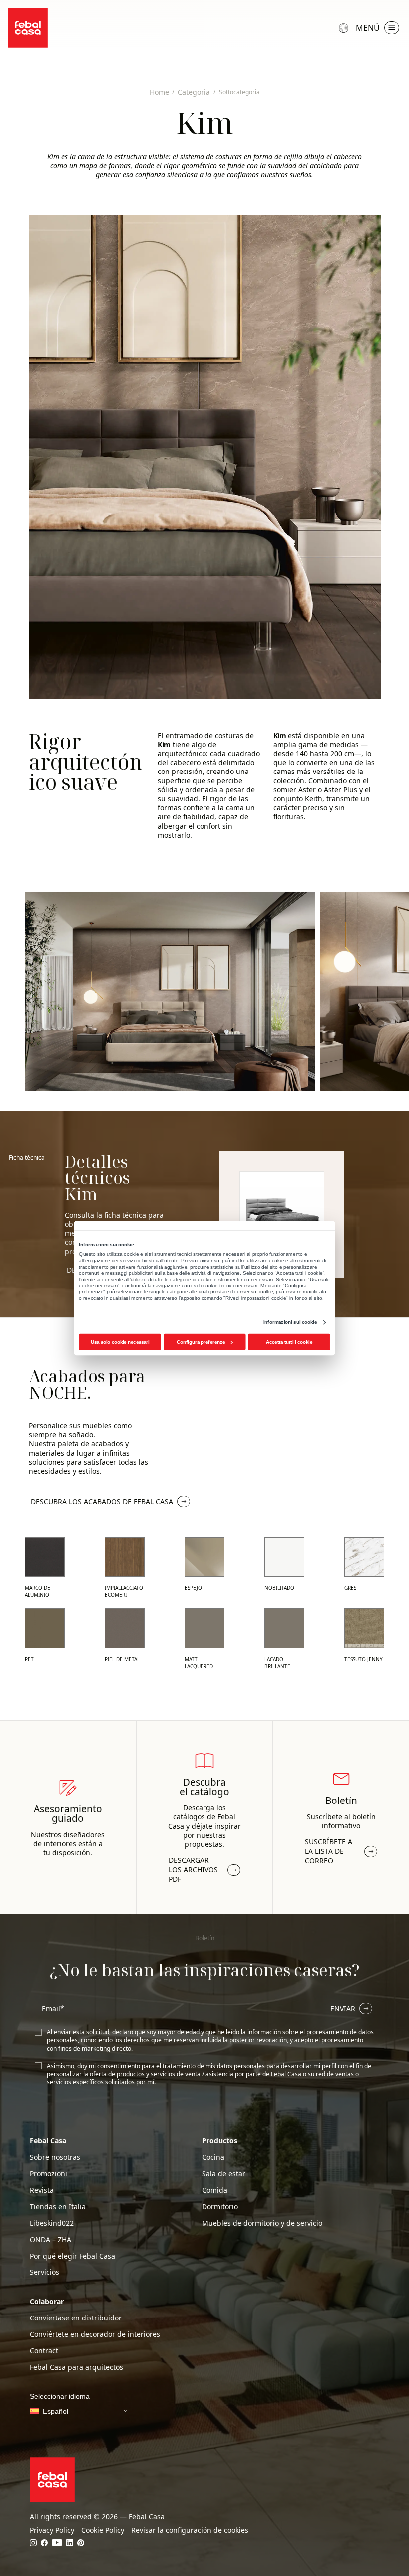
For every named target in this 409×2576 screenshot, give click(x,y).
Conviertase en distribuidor (76, 2318)
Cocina (213, 2157)
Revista (42, 2190)
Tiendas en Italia (58, 2207)
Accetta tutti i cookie (289, 1342)
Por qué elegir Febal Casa (73, 2256)
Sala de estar (224, 2174)
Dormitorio (220, 2207)
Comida (215, 2190)
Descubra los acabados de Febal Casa (102, 1501)
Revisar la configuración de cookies (190, 2530)
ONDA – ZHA (51, 2240)
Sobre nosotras (55, 2157)
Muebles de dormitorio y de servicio (262, 2223)
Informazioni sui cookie (290, 1322)
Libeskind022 (52, 2223)
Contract (44, 2351)
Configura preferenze (201, 1342)
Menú (368, 28)
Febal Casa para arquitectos (77, 2367)
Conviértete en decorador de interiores (95, 2334)
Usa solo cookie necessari (120, 1342)
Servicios (45, 2272)
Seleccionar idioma (345, 28)
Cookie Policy (103, 2530)
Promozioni (49, 2174)
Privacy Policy (52, 2530)
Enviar (343, 2008)
